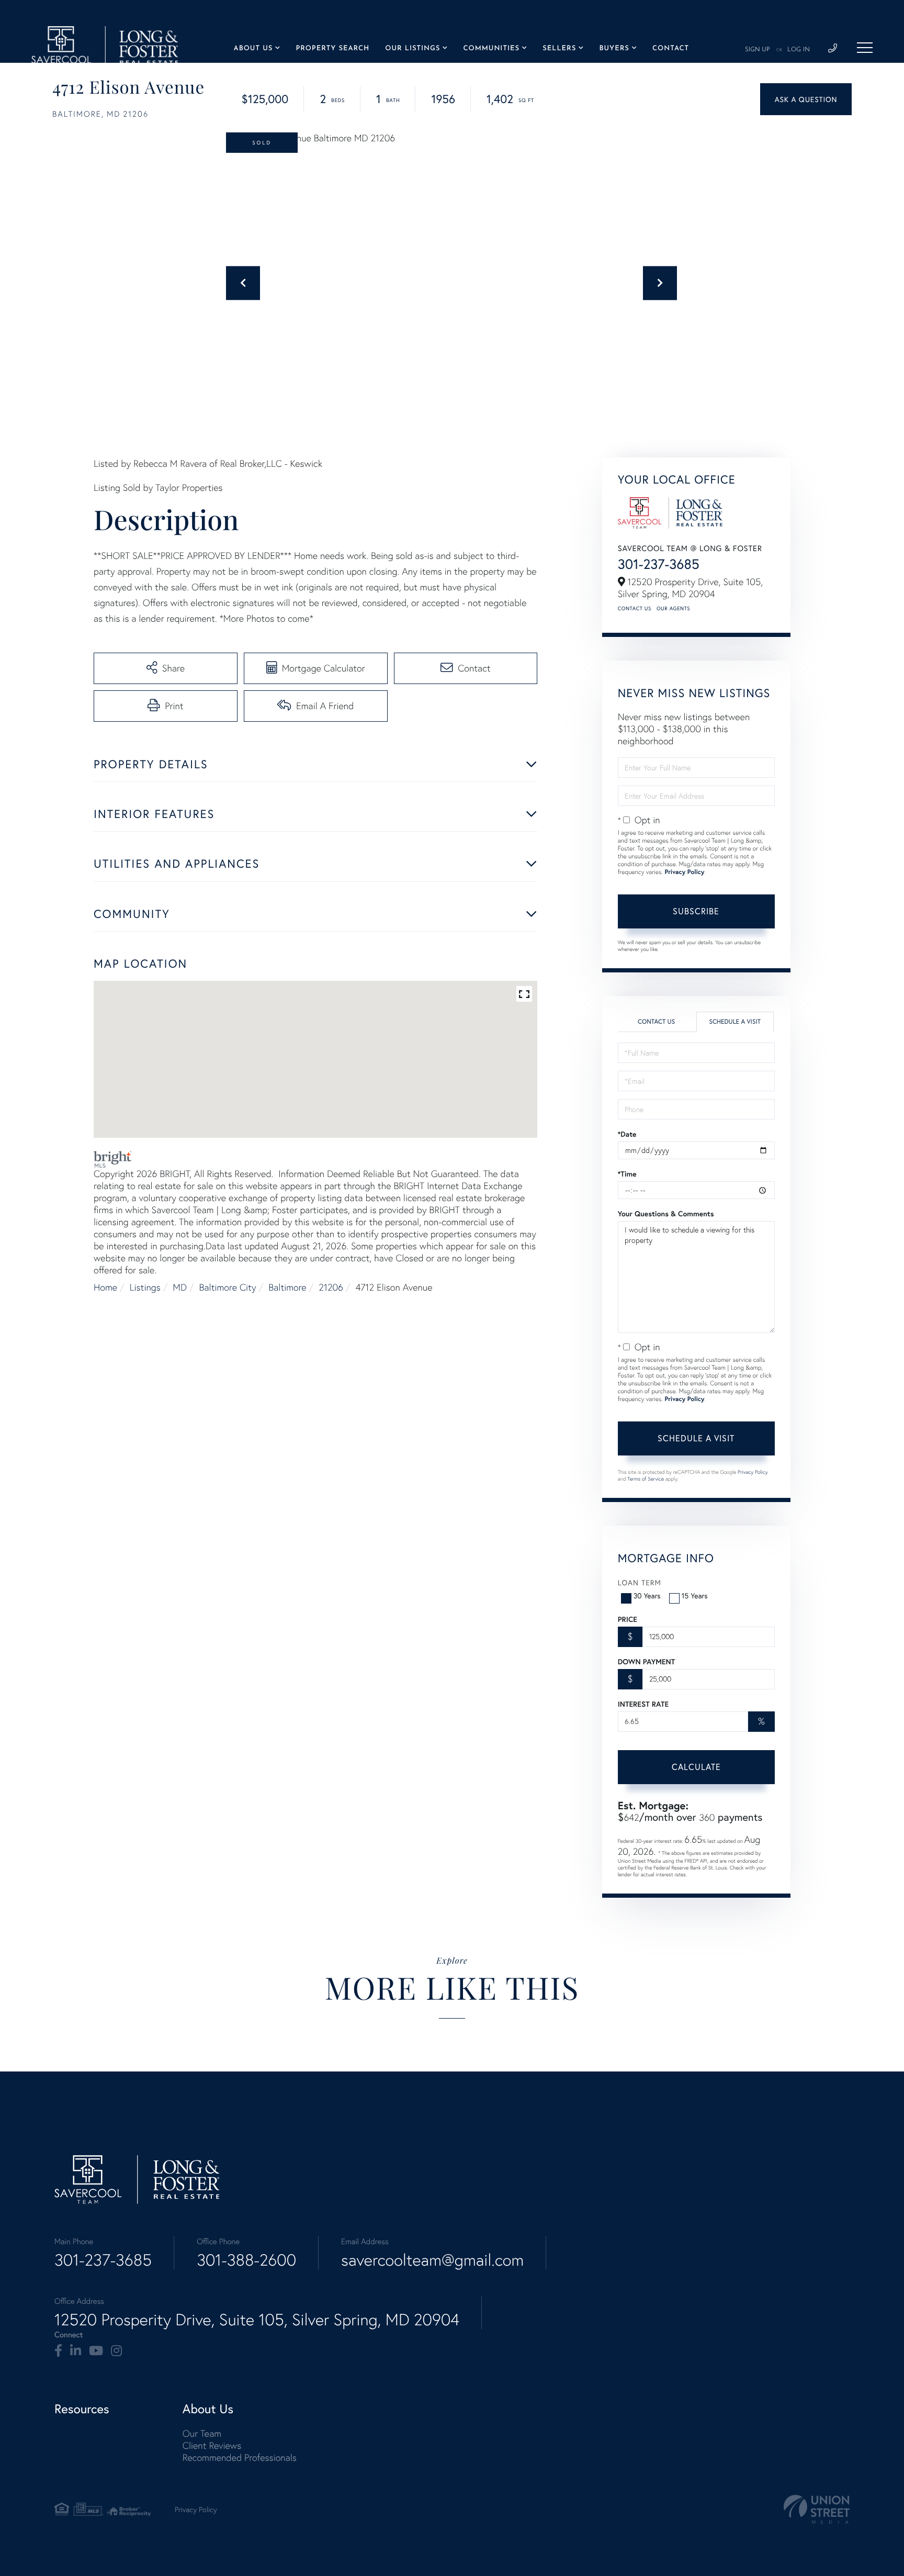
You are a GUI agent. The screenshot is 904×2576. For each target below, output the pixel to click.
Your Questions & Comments (666, 1214)
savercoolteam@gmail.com (432, 2260)
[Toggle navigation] (865, 48)
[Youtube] (96, 2351)
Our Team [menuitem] (202, 2433)
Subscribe (696, 911)
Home (105, 1287)
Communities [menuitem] (491, 49)
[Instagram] (116, 2351)
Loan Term (640, 1582)
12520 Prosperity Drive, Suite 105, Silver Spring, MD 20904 (257, 2320)
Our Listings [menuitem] (413, 49)
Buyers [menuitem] (614, 49)
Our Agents (673, 608)
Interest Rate (643, 1704)
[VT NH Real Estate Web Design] (817, 2509)
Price (628, 1619)
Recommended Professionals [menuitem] (240, 2457)
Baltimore (287, 1287)
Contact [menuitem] (671, 49)
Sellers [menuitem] (559, 49)
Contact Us (635, 608)
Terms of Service (646, 1479)
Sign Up (758, 50)
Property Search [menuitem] (332, 49)
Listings (145, 1287)
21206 (331, 1287)
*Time (627, 1174)
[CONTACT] (806, 99)
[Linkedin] (76, 2351)
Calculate (696, 1767)
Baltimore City (228, 1287)
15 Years (695, 1595)
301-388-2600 (246, 2260)
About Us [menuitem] (253, 49)
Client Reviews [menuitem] (212, 2445)
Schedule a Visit (735, 1022)
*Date (627, 1134)
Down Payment (646, 1662)
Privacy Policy (684, 872)
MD (180, 1287)
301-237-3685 (659, 564)
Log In (799, 50)
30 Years (647, 1595)
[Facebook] (58, 2351)
